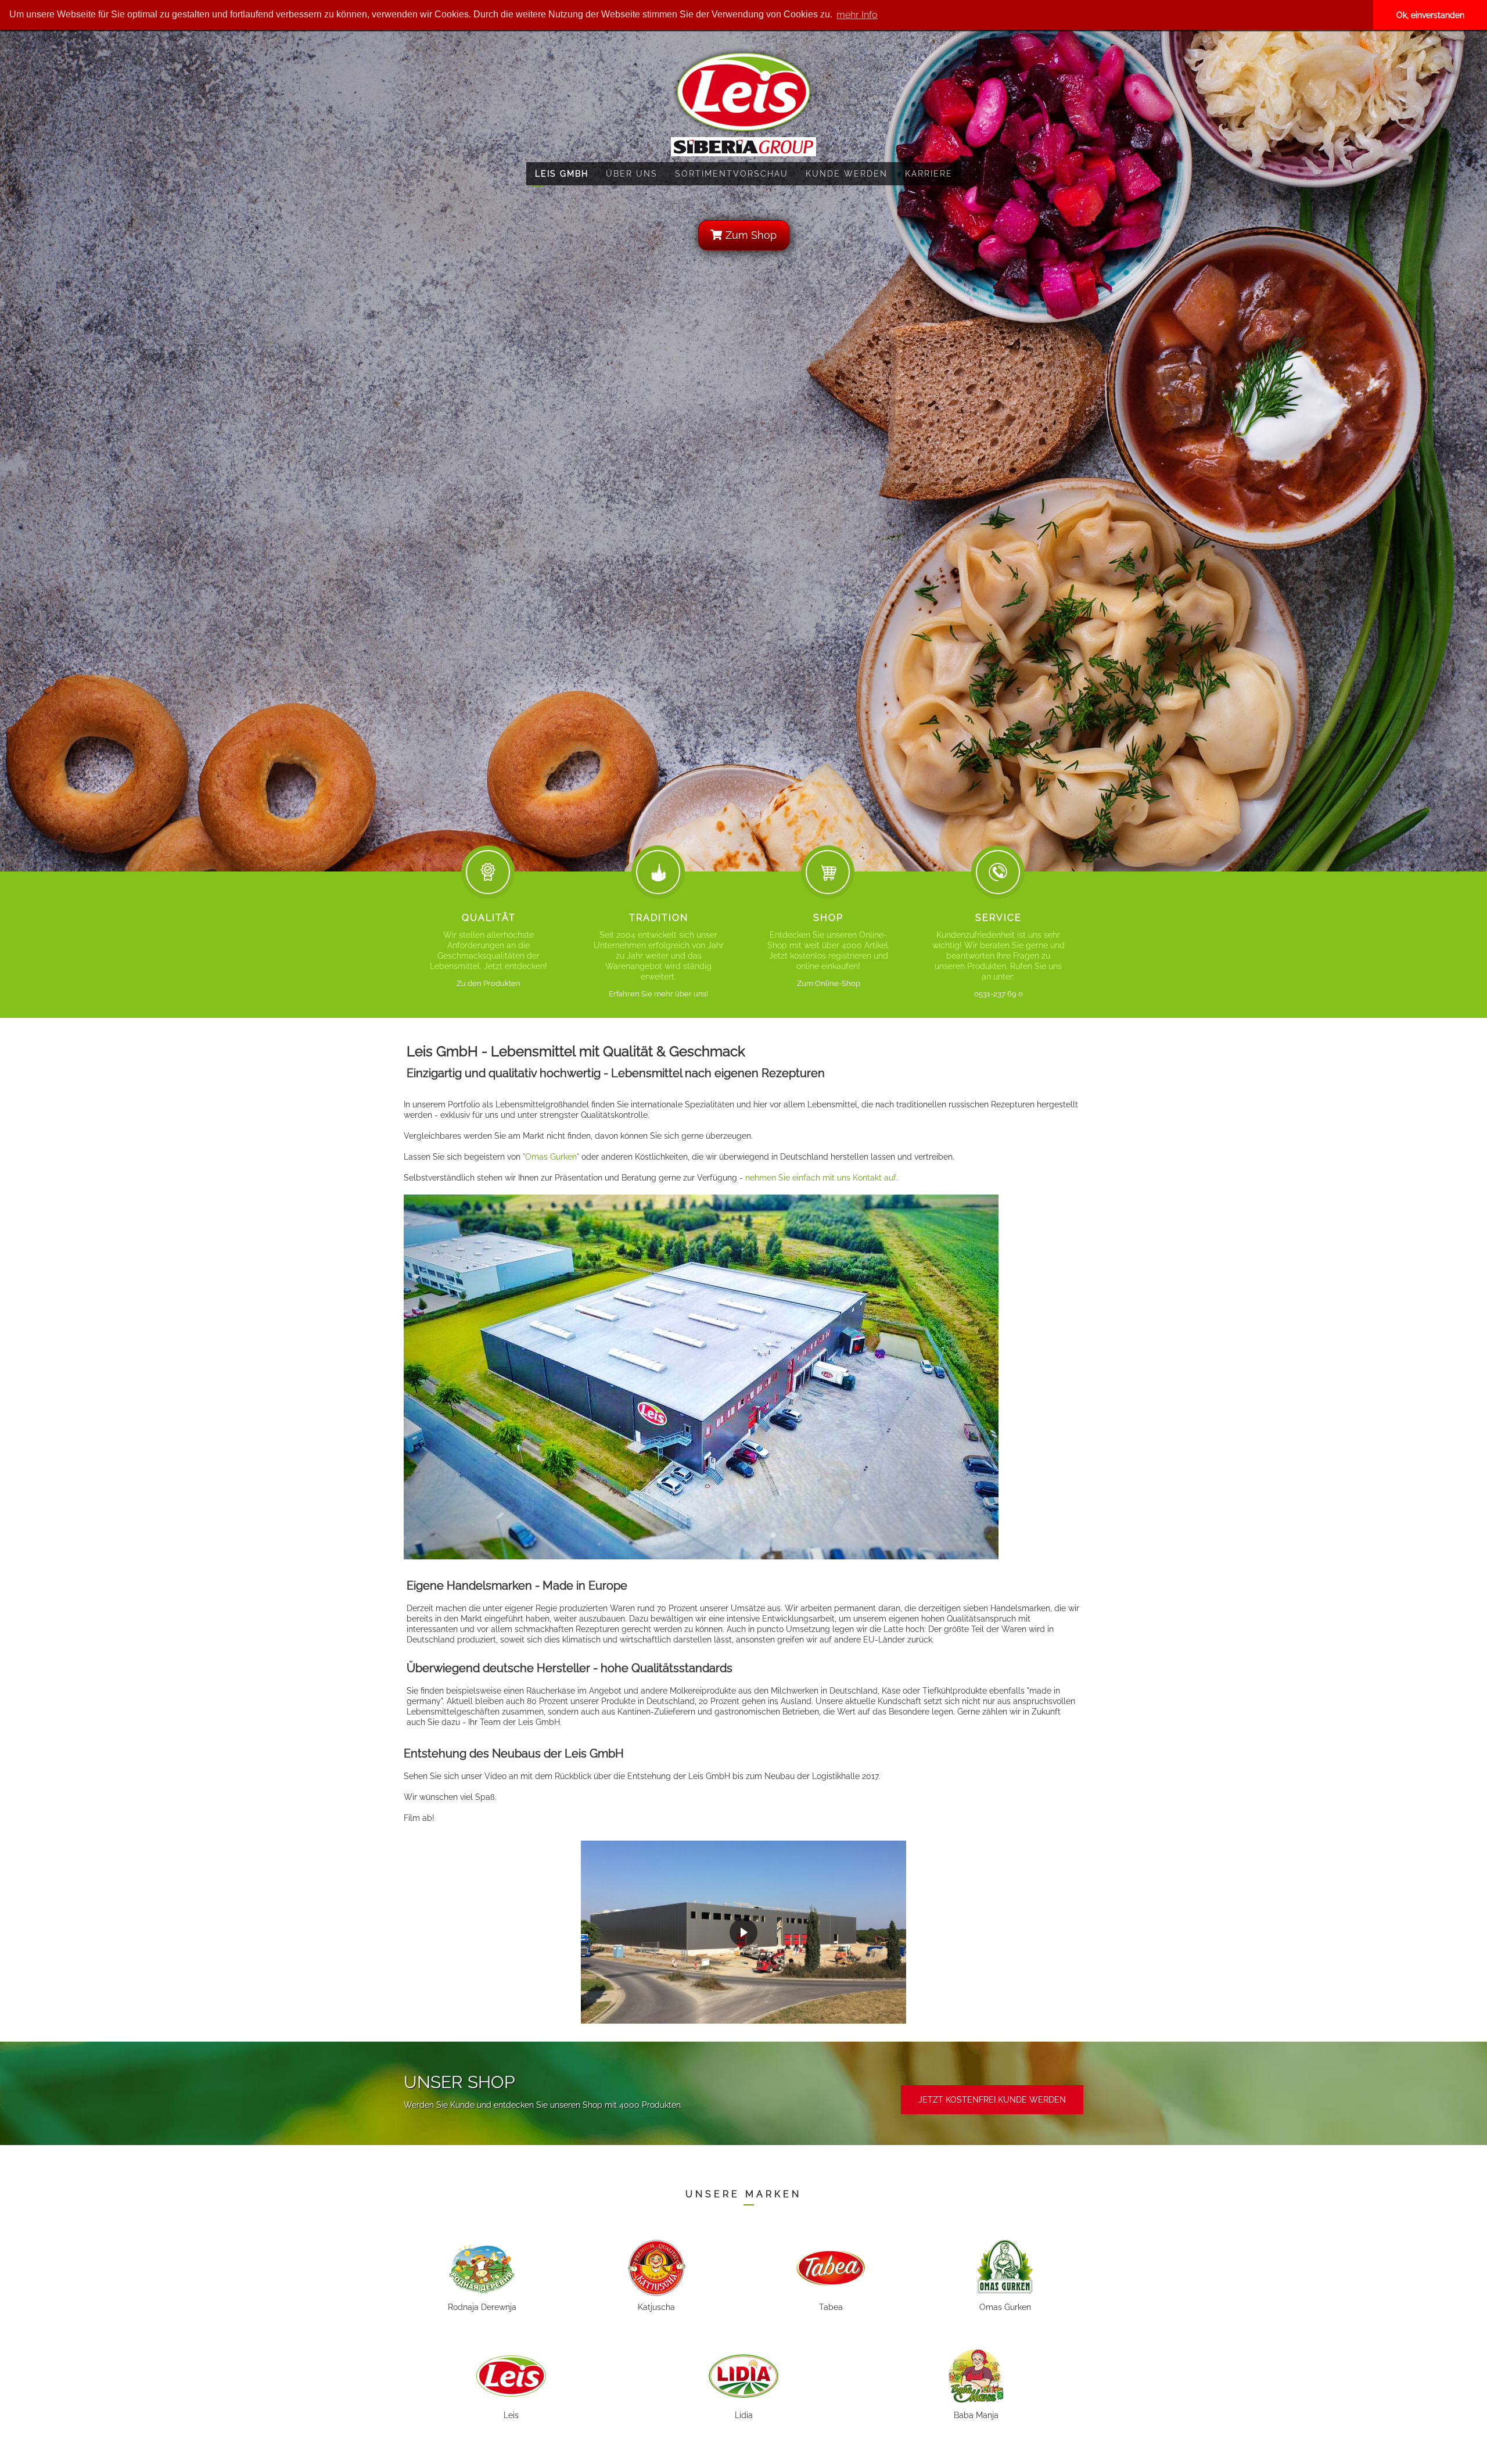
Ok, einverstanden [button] (1430, 15)
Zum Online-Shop (829, 983)
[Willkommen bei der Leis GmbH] (743, 91)
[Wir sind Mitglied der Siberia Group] (743, 146)
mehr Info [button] (857, 15)
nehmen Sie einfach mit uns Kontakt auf (821, 1178)
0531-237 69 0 (998, 994)
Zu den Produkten (489, 983)
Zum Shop (750, 235)
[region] (743, 1932)
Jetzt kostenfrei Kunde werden (992, 2100)
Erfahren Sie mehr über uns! (658, 994)
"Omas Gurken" (551, 1157)
